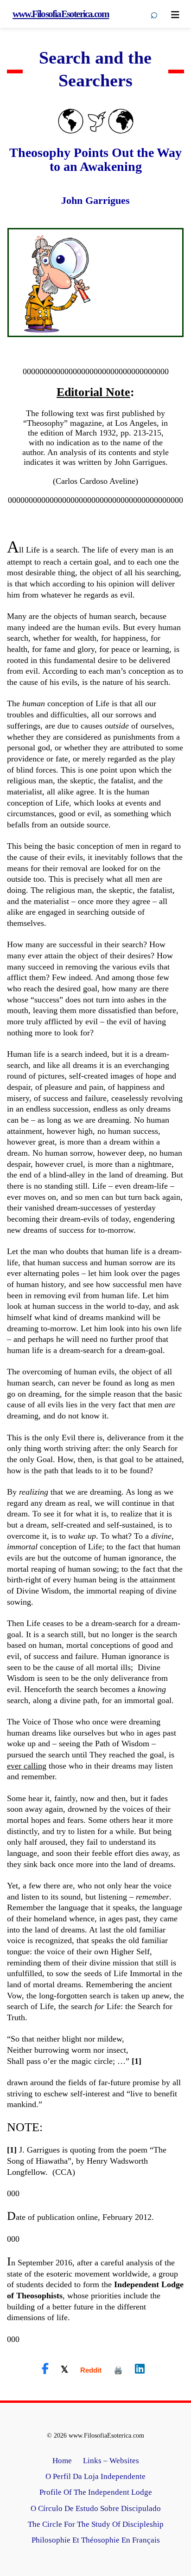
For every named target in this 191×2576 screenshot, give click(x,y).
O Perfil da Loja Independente (95, 2476)
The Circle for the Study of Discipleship (96, 2524)
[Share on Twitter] (64, 2369)
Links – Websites (111, 2461)
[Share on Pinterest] (118, 2370)
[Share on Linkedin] (140, 2369)
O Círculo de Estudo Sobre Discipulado (96, 2508)
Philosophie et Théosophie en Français (96, 2540)
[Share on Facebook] (45, 2369)
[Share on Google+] (91, 2370)
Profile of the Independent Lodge (96, 2492)
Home (62, 2461)
